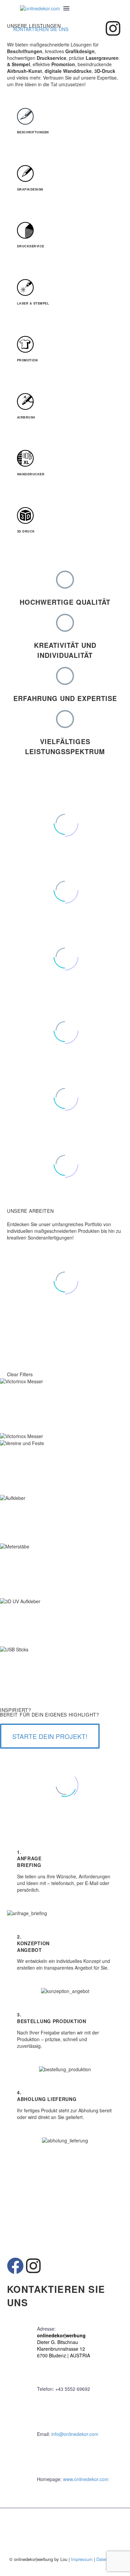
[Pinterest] (24, 1060)
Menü (66, 8)
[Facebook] (4, 1060)
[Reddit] (54, 1060)
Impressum (82, 2559)
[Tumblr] (34, 1060)
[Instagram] (113, 28)
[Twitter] (14, 1060)
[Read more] (13, 8)
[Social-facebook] (95, 28)
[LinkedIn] (44, 1060)
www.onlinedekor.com (86, 2479)
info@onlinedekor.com (75, 2434)
